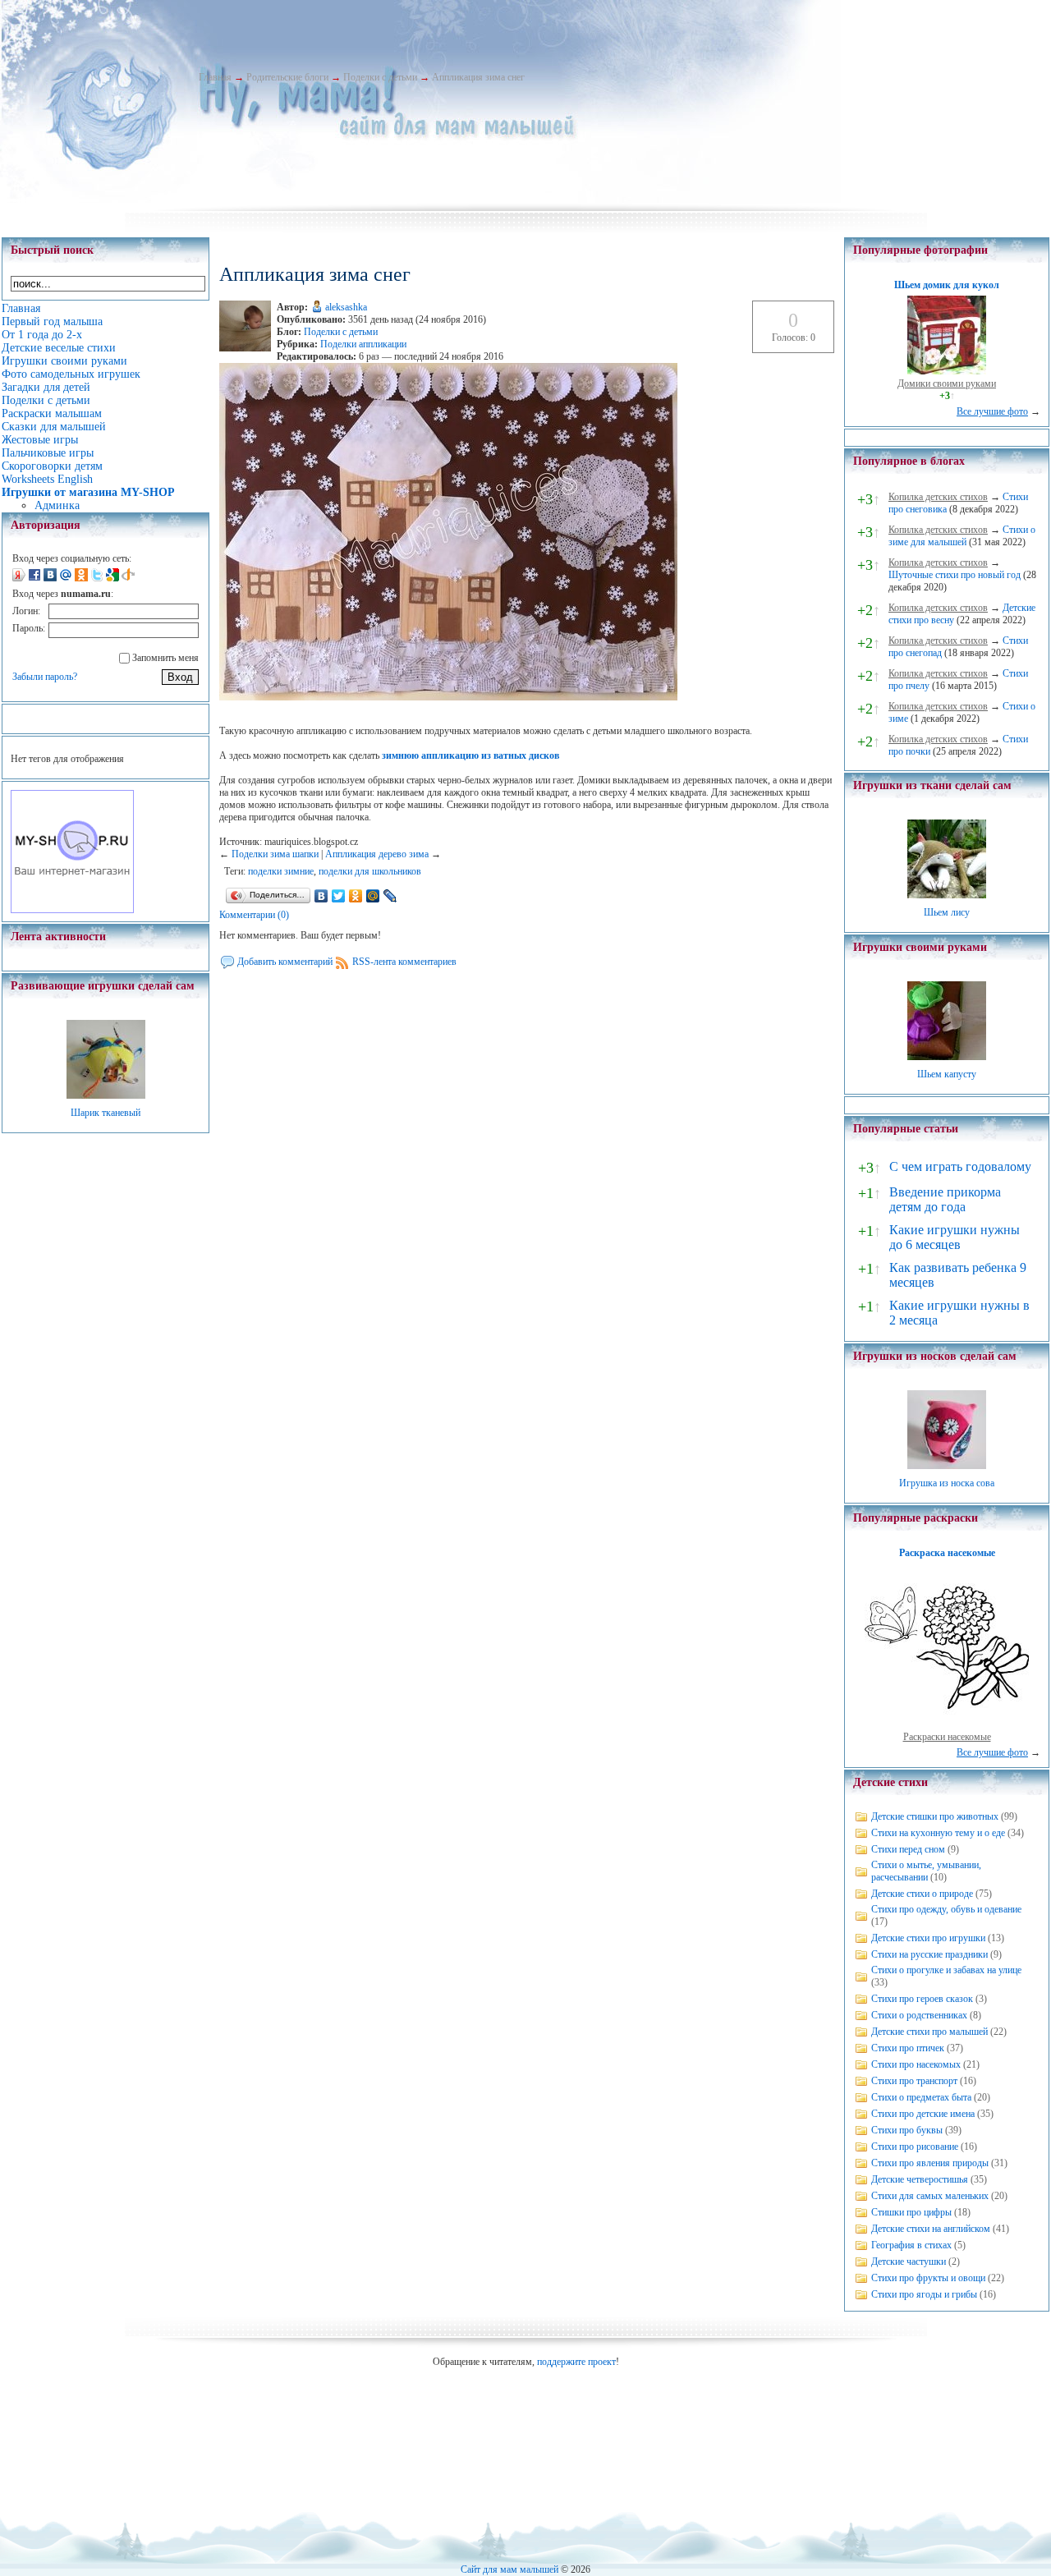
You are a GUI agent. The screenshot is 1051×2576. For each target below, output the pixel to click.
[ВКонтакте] (321, 896)
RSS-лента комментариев (404, 962)
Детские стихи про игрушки (928, 1938)
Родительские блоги (287, 77)
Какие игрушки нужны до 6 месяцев (955, 1237)
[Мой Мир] (373, 896)
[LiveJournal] (390, 896)
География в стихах (911, 2245)
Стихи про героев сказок (922, 1999)
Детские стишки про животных (935, 1816)
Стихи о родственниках (919, 2015)
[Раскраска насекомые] (947, 1724)
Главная (215, 77)
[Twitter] (339, 896)
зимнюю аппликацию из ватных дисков (470, 755)
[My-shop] (72, 910)
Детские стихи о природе (922, 1894)
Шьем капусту (947, 1074)
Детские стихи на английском (931, 2229)
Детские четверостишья (920, 2179)
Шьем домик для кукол (947, 285)
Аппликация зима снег (478, 77)
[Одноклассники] (356, 896)
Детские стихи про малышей (929, 2032)
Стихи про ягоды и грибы (924, 2294)
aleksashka (346, 307)
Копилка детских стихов (938, 497)
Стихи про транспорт (914, 2081)
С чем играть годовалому (960, 1166)
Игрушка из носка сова (947, 1483)
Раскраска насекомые (947, 1553)
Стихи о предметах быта (921, 2097)
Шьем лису (947, 912)
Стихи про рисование (915, 2147)
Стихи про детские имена (923, 2114)
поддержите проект (576, 2362)
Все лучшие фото (992, 411)
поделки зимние (281, 871)
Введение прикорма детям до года (945, 1199)
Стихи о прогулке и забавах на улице (946, 1970)
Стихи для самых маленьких (930, 2196)
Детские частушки (909, 2261)
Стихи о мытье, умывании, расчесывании (926, 1871)
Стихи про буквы (907, 2130)
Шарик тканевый (106, 1113)
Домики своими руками (947, 383)
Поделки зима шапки (275, 854)
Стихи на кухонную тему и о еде (938, 1833)
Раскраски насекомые (947, 1737)
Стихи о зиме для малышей (962, 536)
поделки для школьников (370, 871)
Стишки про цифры (911, 2212)
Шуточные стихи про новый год (955, 575)
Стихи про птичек (908, 2048)
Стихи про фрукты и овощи (928, 2278)
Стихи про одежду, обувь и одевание (946, 1909)
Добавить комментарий (285, 962)
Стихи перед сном (908, 1849)
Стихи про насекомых (916, 2064)
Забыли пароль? (45, 677)
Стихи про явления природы (930, 2163)
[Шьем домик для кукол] (947, 371)
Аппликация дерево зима (377, 854)
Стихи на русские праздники (929, 1954)
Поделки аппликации (363, 344)
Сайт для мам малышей (509, 2569)
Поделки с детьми (380, 77)
